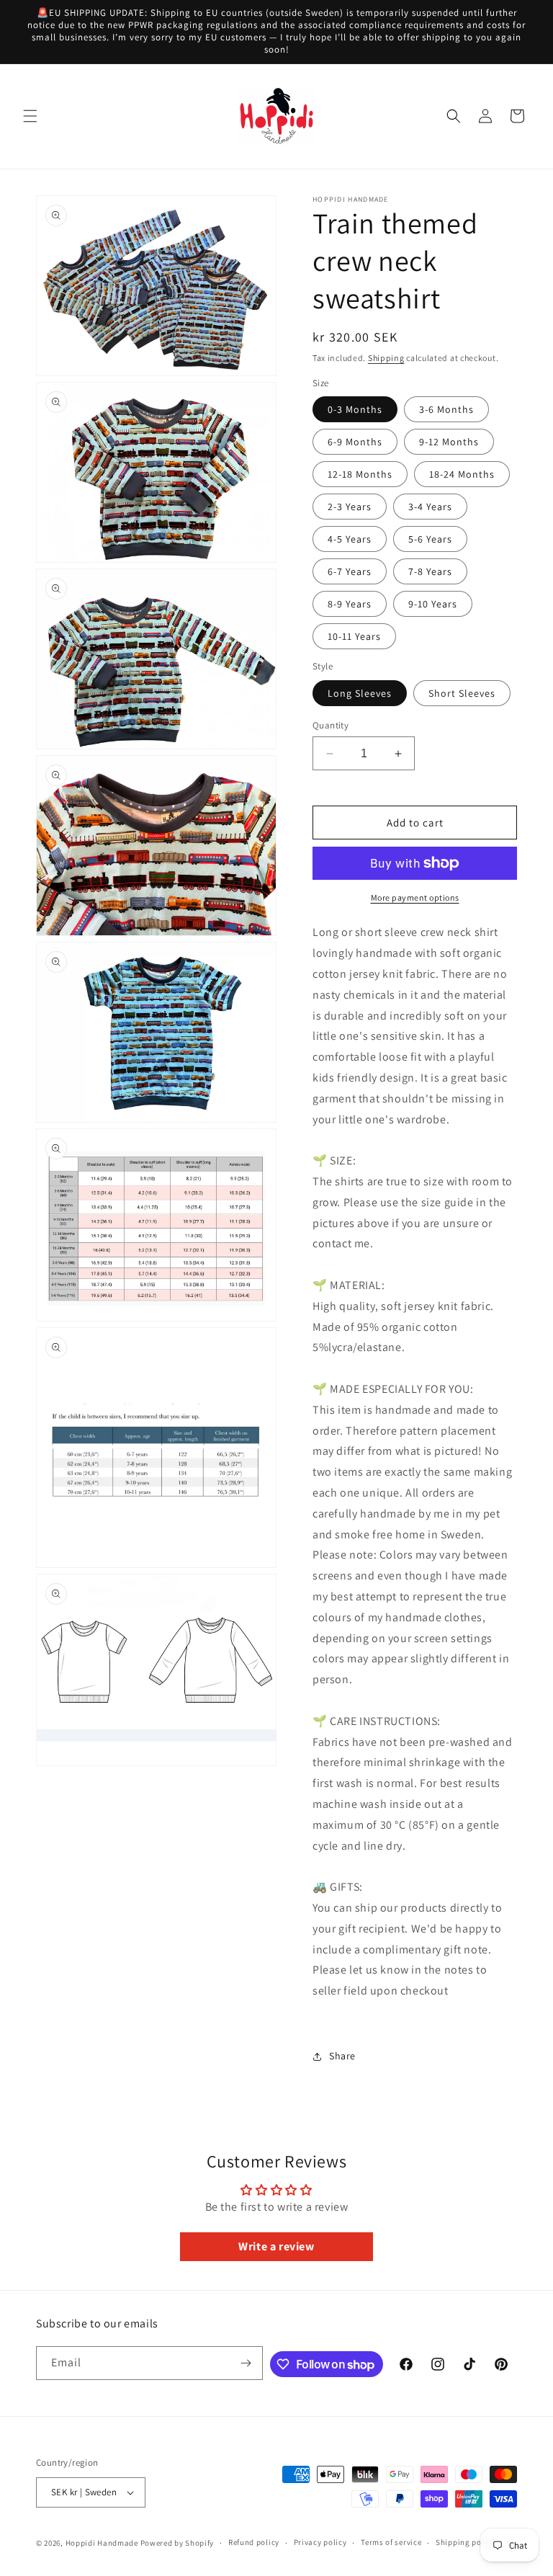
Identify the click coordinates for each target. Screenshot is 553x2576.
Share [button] (342, 2056)
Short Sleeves (462, 693)
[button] (30, 116)
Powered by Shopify (177, 2543)
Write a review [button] (276, 2246)
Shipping (386, 358)
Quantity (331, 725)
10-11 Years (354, 636)
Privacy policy (320, 2542)
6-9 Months (355, 442)
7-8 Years (430, 571)
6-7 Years (350, 571)
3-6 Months (446, 409)
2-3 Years (350, 507)
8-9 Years (350, 604)
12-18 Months (360, 474)
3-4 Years (430, 507)
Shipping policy (466, 2542)
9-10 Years (433, 604)
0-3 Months (355, 409)
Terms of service (391, 2542)
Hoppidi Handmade (102, 2543)
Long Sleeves (360, 693)
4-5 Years (350, 539)
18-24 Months (462, 474)
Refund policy (254, 2542)
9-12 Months (449, 442)
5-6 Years (430, 539)
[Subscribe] (246, 2363)
